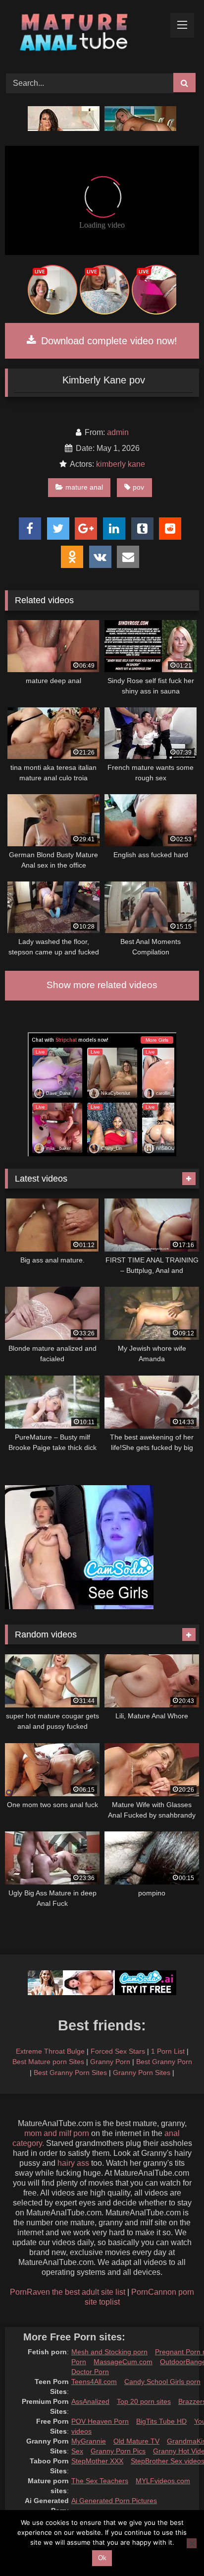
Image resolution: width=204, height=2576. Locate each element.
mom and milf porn (57, 2133)
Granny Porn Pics (118, 2451)
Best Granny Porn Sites (70, 2073)
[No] (192, 2543)
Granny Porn (110, 2062)
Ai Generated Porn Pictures (114, 2501)
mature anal (84, 487)
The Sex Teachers (100, 2481)
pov (138, 487)
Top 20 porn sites (144, 2401)
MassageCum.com (123, 2362)
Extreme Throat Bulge (50, 2051)
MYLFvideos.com (163, 2481)
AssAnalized (90, 2401)
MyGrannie (89, 2441)
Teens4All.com (94, 2382)
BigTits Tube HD (161, 2421)
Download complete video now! (108, 341)
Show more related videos (102, 985)
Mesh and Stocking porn (109, 2352)
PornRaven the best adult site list (68, 2292)
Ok (102, 2558)
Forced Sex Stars (118, 2051)
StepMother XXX (97, 2461)
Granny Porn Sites (142, 2073)
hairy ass (73, 2163)
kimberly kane (121, 464)
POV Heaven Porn (100, 2421)
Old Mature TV (136, 2441)
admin (118, 432)
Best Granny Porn (164, 2062)
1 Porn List (168, 2051)
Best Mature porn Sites (48, 2062)
